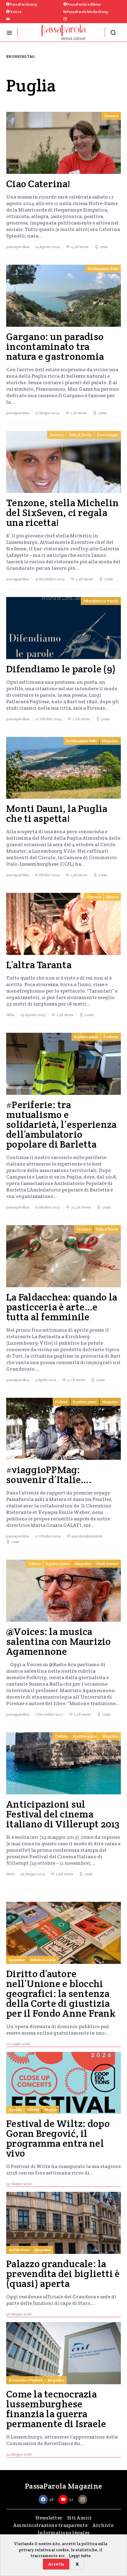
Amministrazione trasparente (50, 2525)
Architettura (19, 2250)
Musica (112, 897)
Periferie (111, 1037)
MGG (10, 1874)
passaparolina (18, 247)
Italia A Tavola (80, 435)
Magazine (110, 741)
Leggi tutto (80, 2556)
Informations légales (63, 2533)
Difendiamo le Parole (101, 601)
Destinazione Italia (103, 269)
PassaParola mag (23, 4)
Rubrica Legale (43, 1960)
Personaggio (108, 435)
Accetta (56, 2564)
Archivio (103, 2525)
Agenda (15, 2110)
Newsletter (49, 2518)
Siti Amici (80, 2518)
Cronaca (111, 116)
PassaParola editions (84, 4)
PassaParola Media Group (87, 12)
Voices (16, 12)
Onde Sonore (107, 1563)
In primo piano (86, 1037)
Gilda (10, 1015)
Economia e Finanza (26, 2380)
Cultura (61, 1402)
